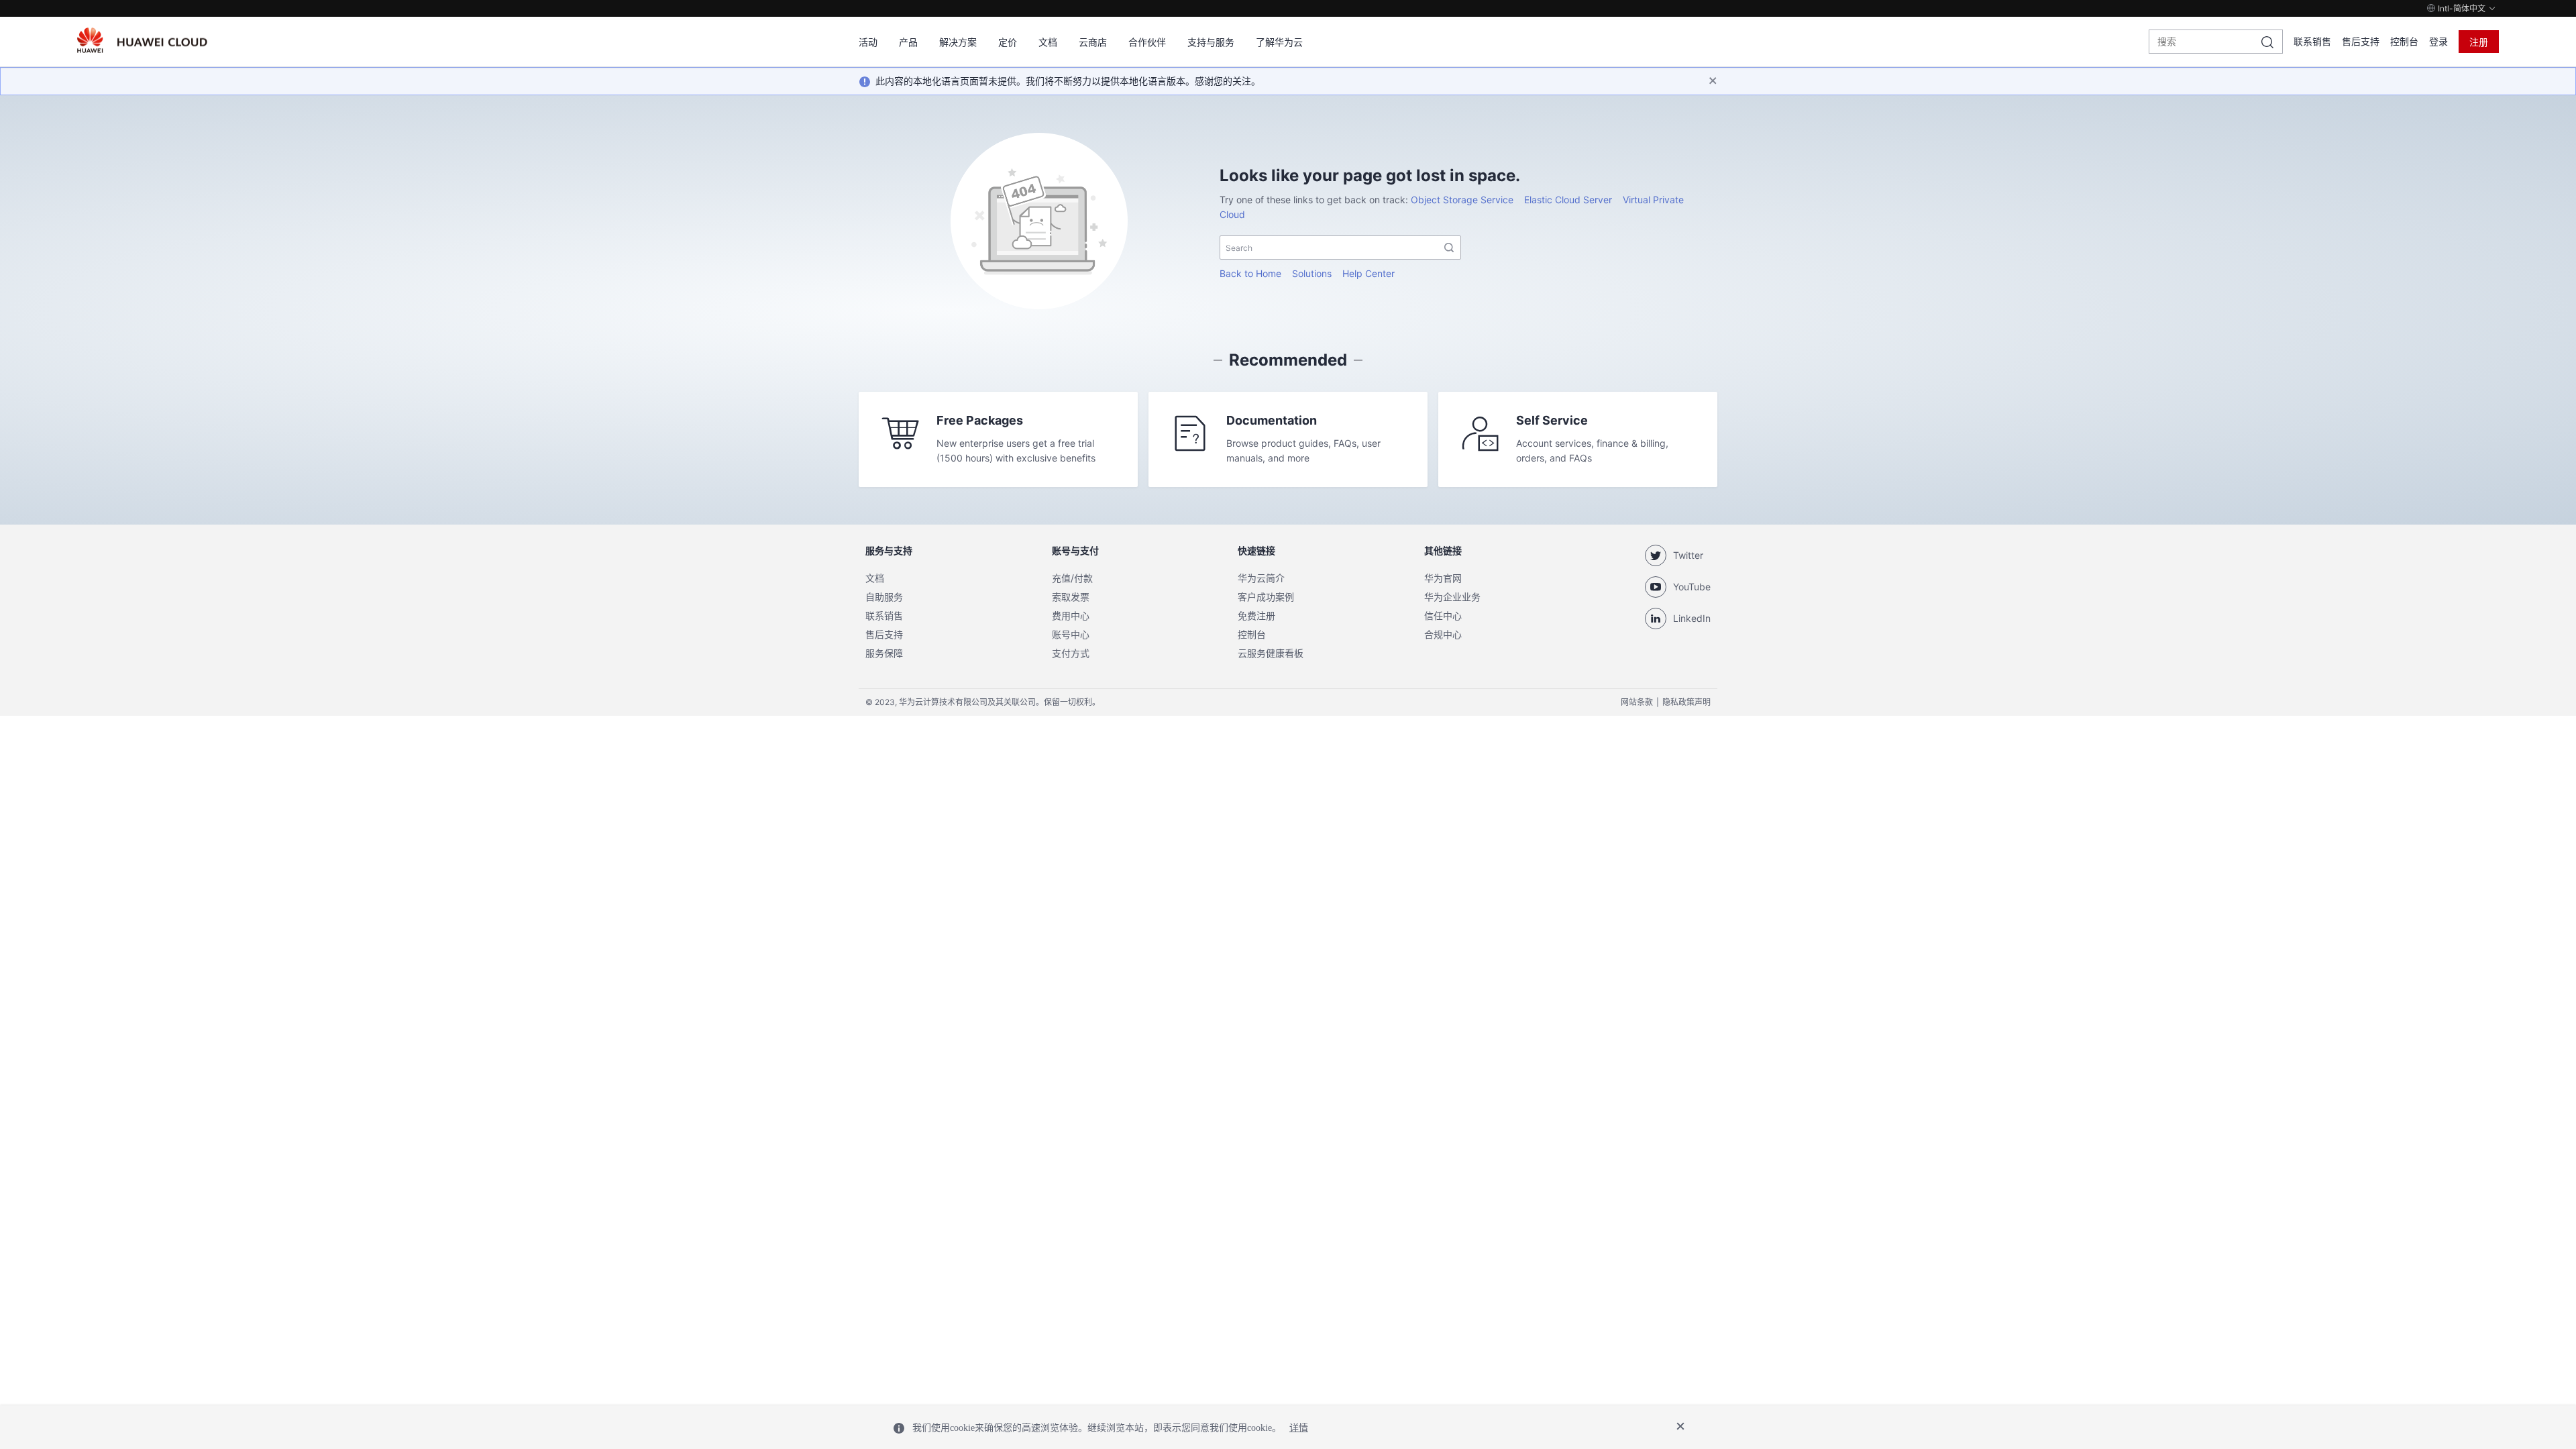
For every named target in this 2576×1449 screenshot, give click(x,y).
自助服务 (884, 597)
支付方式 (1071, 653)
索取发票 (1071, 597)
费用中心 (1071, 615)
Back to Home (1250, 273)
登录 (2438, 41)
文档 (875, 578)
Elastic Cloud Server (1568, 200)
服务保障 (884, 653)
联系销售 (2312, 41)
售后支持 (2361, 41)
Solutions (1312, 273)
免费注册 (1256, 615)
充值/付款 (1072, 578)
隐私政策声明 (1686, 702)
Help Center (1368, 273)
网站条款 (1637, 702)
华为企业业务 (1452, 597)
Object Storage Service (1462, 200)
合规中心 (1443, 634)
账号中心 (1071, 634)
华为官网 (1443, 578)
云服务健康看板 (1271, 653)
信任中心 (1443, 615)
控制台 (2404, 41)
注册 (2479, 42)
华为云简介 (1261, 578)
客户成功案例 (1266, 597)
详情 (1299, 1428)
